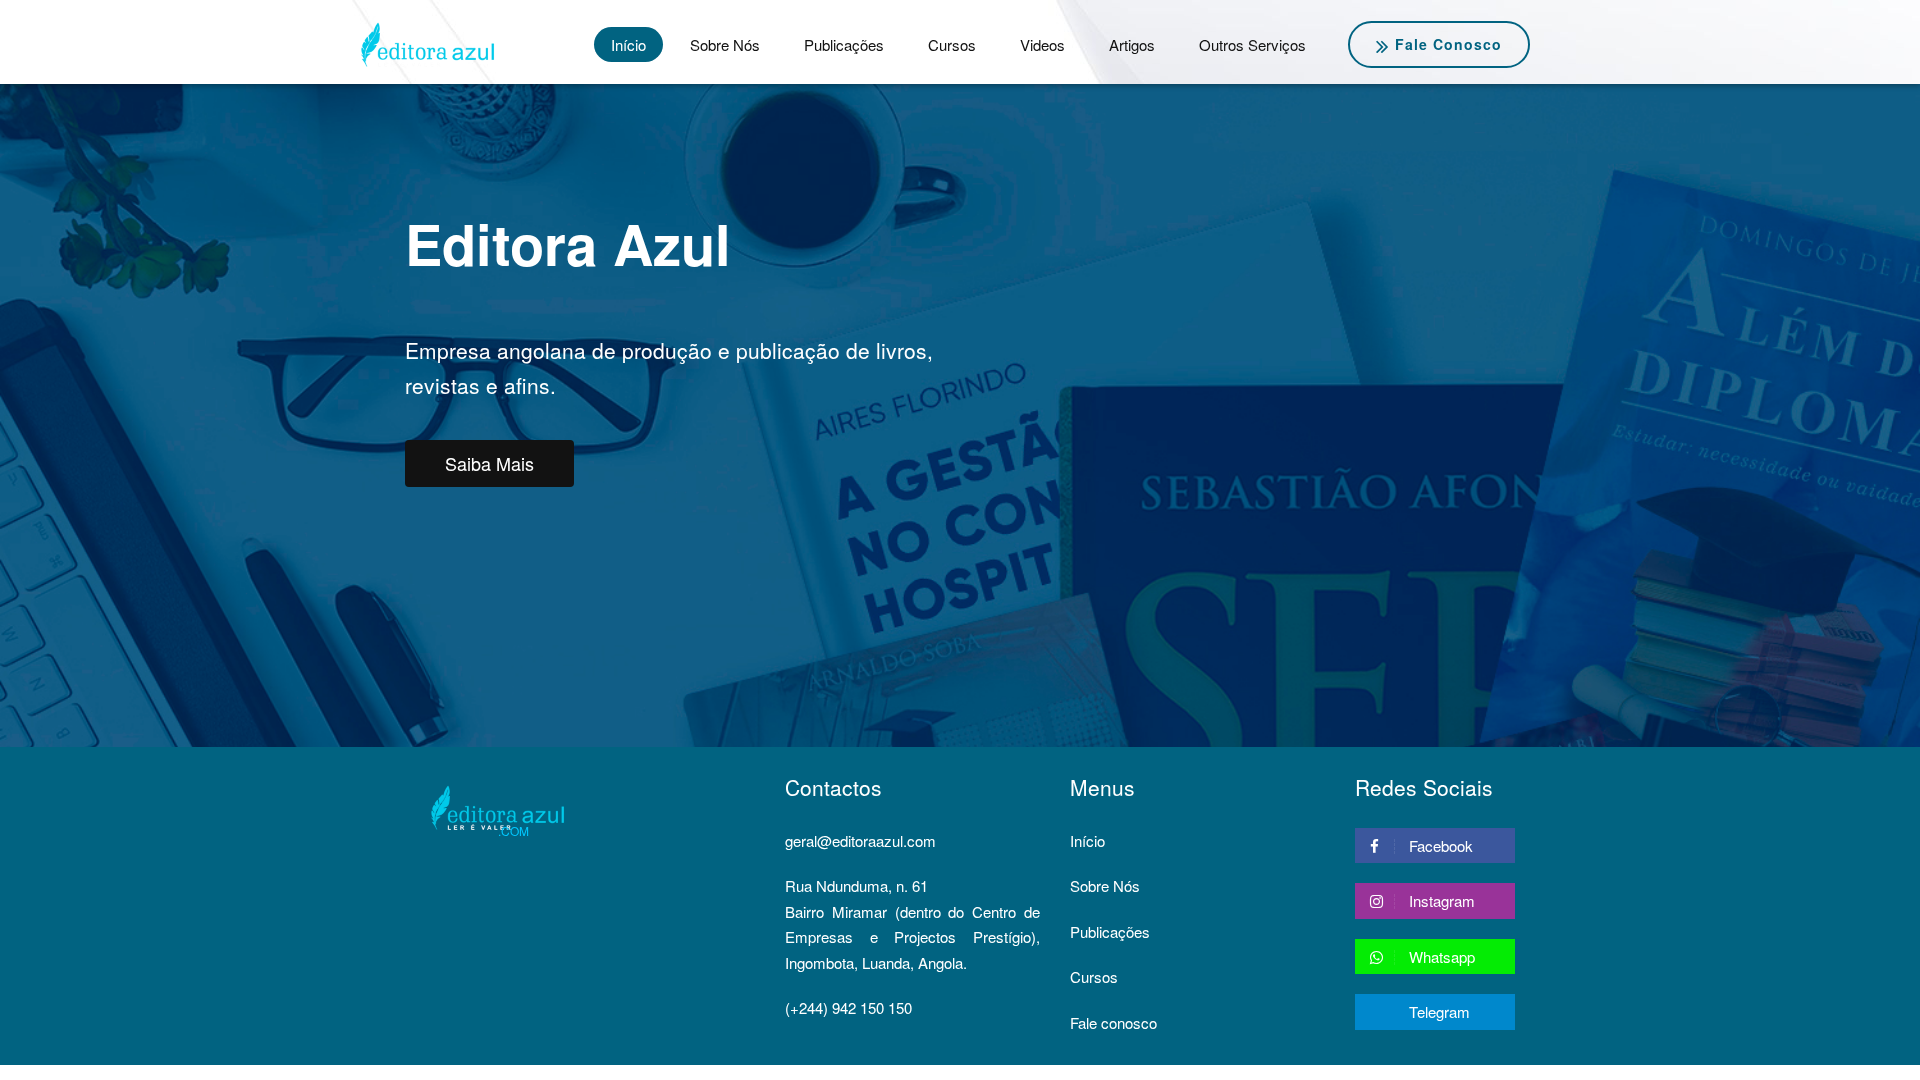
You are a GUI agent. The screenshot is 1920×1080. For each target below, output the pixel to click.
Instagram (1440, 900)
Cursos (952, 44)
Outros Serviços (1252, 44)
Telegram (1437, 1011)
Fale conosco (1448, 44)
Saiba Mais (489, 463)
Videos (1042, 44)
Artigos (1132, 44)
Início (628, 44)
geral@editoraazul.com (860, 840)
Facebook (1439, 845)
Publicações (844, 44)
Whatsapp (1440, 956)
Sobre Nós (725, 44)
